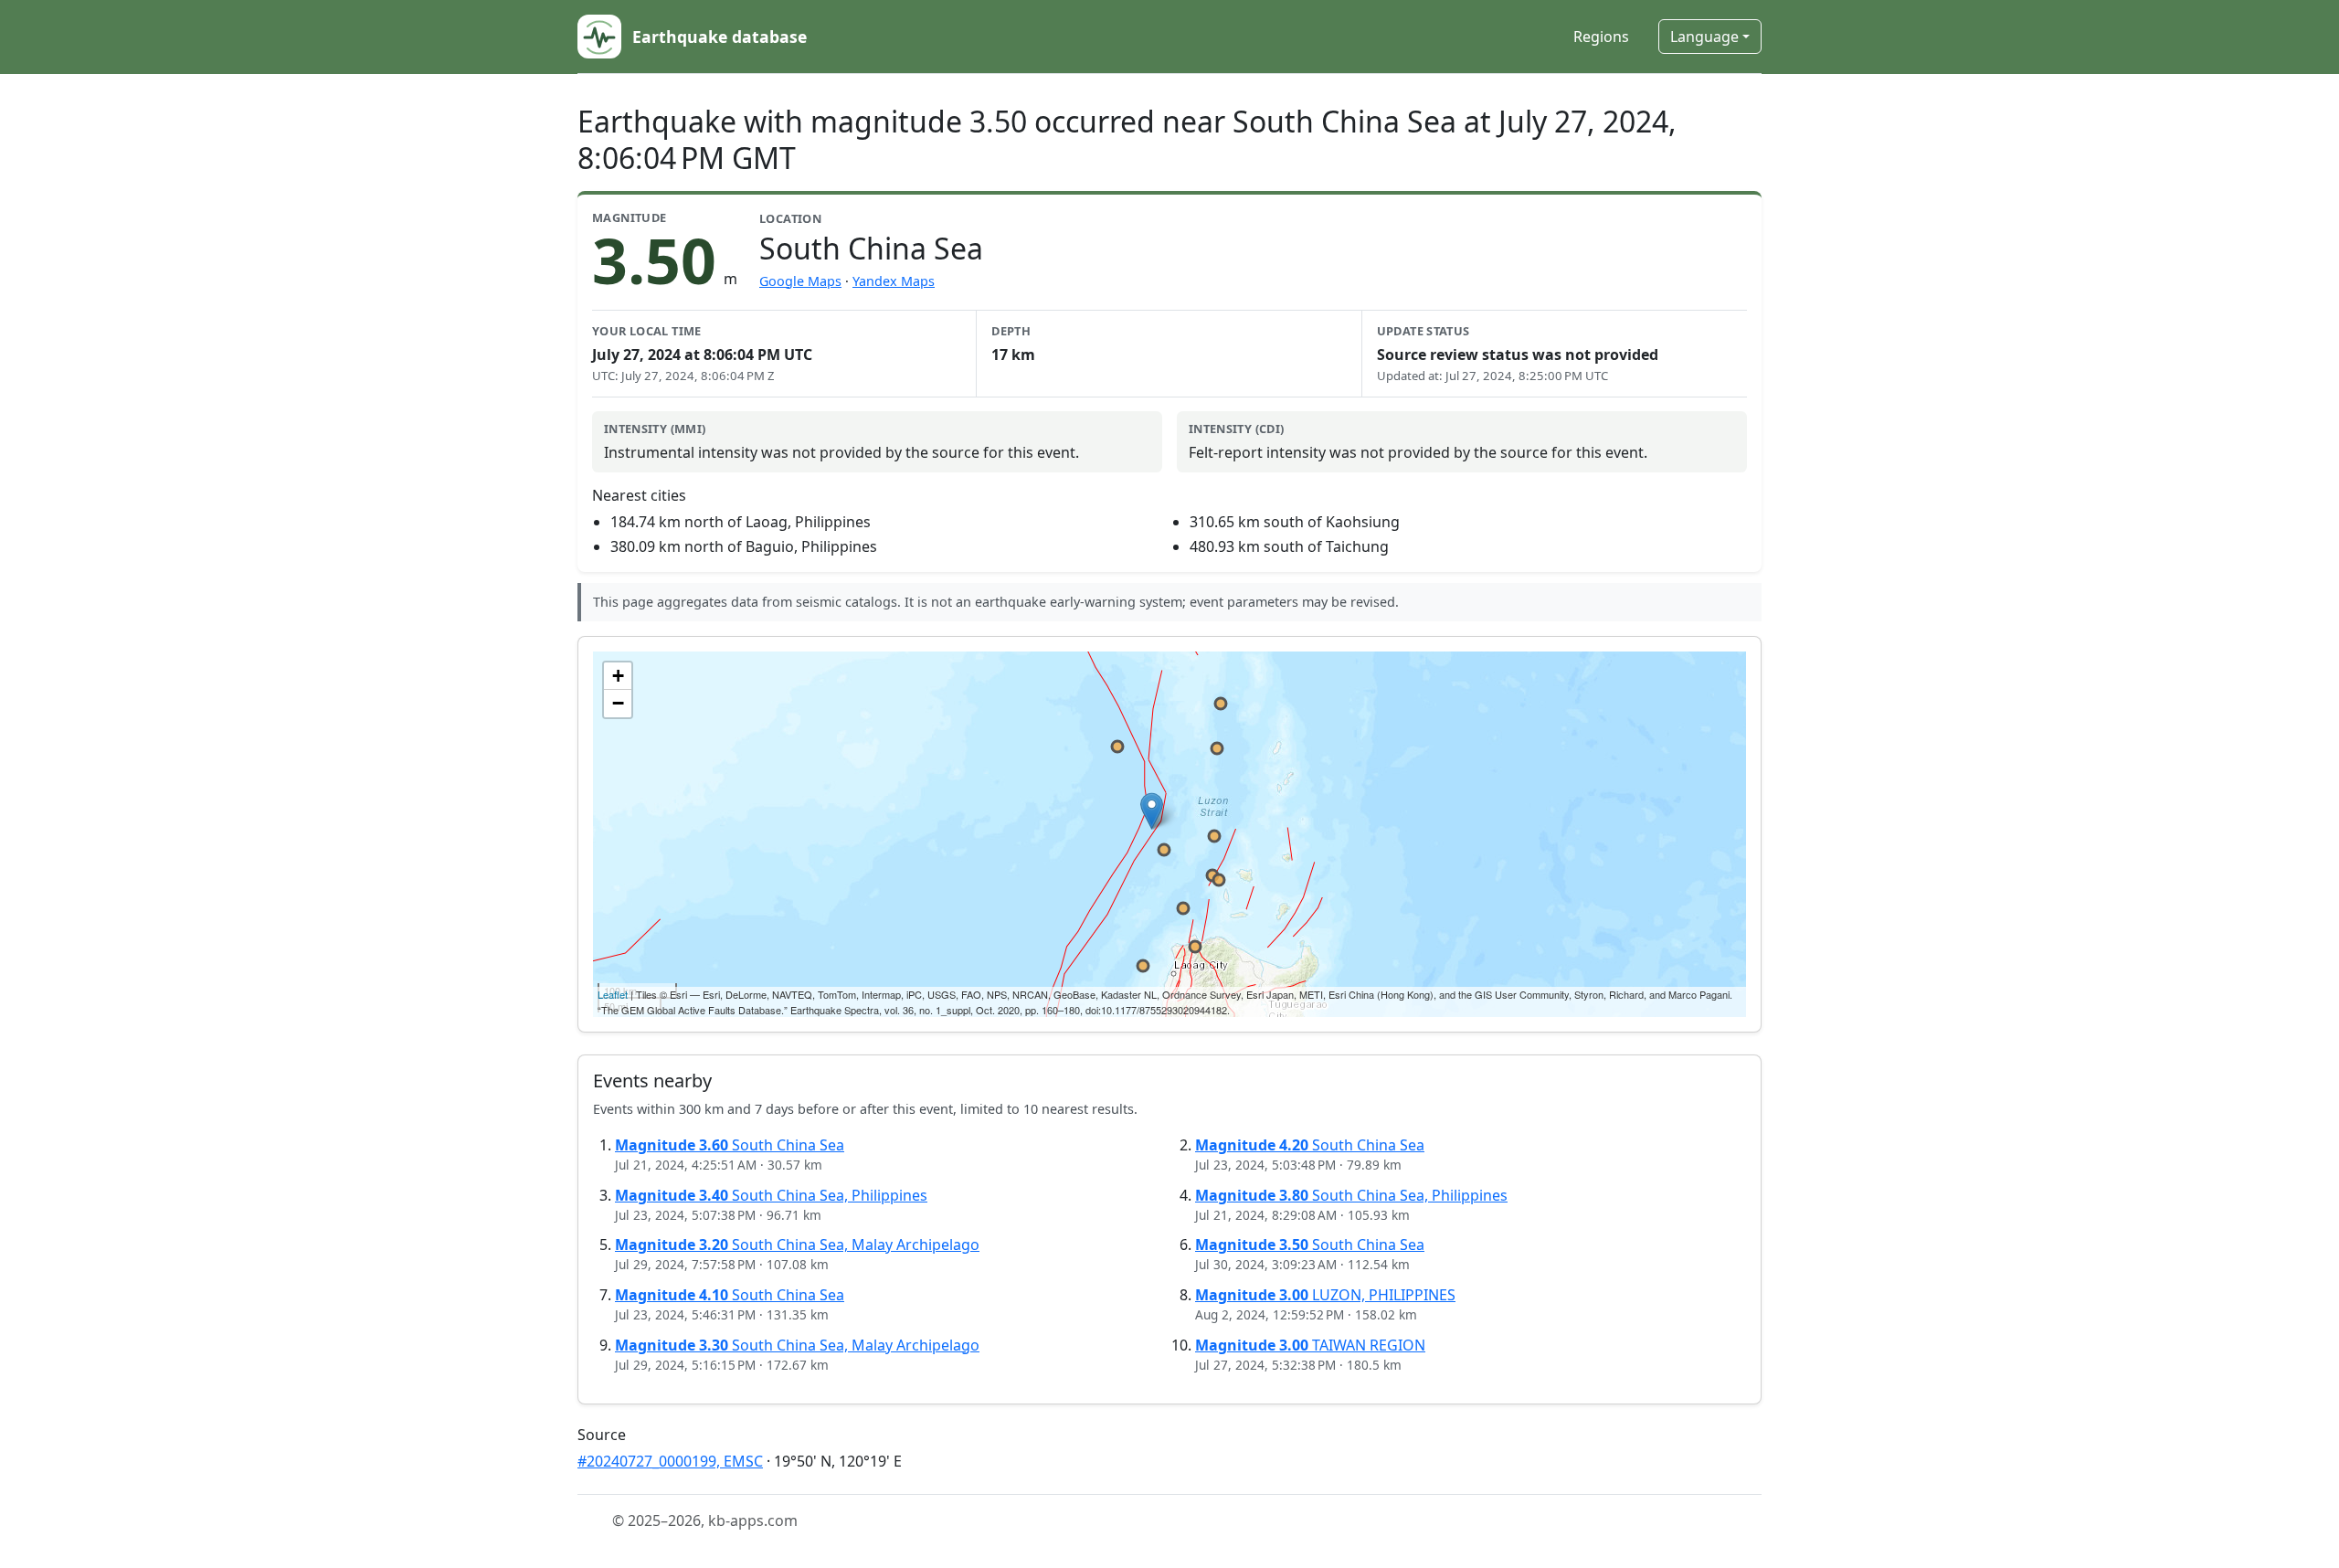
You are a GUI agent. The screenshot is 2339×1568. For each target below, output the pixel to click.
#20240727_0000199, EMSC (670, 1461)
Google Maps (800, 281)
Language (1704, 37)
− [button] (618, 703)
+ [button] (618, 676)
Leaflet (613, 994)
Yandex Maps (894, 281)
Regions (1601, 37)
